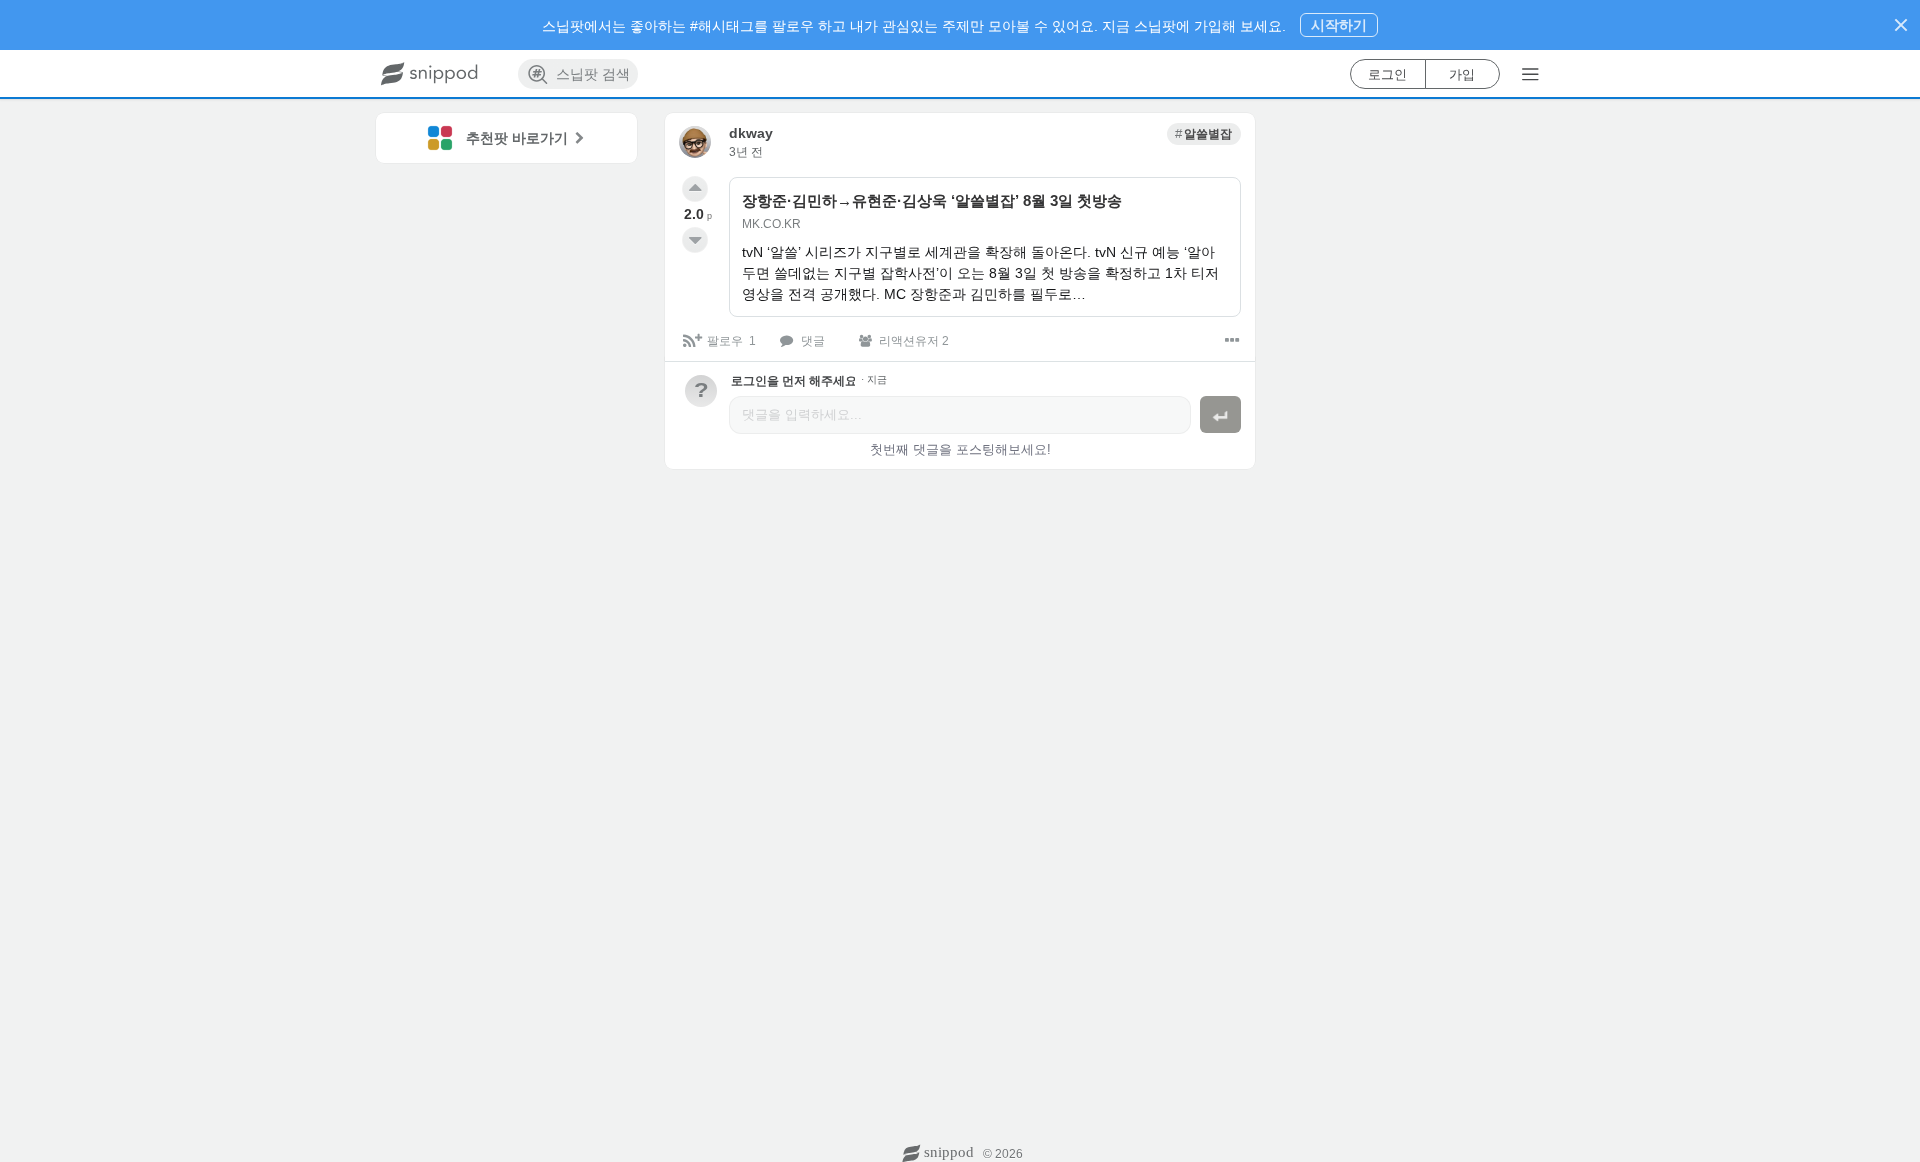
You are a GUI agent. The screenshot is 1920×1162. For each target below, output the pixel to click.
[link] (1204, 134)
